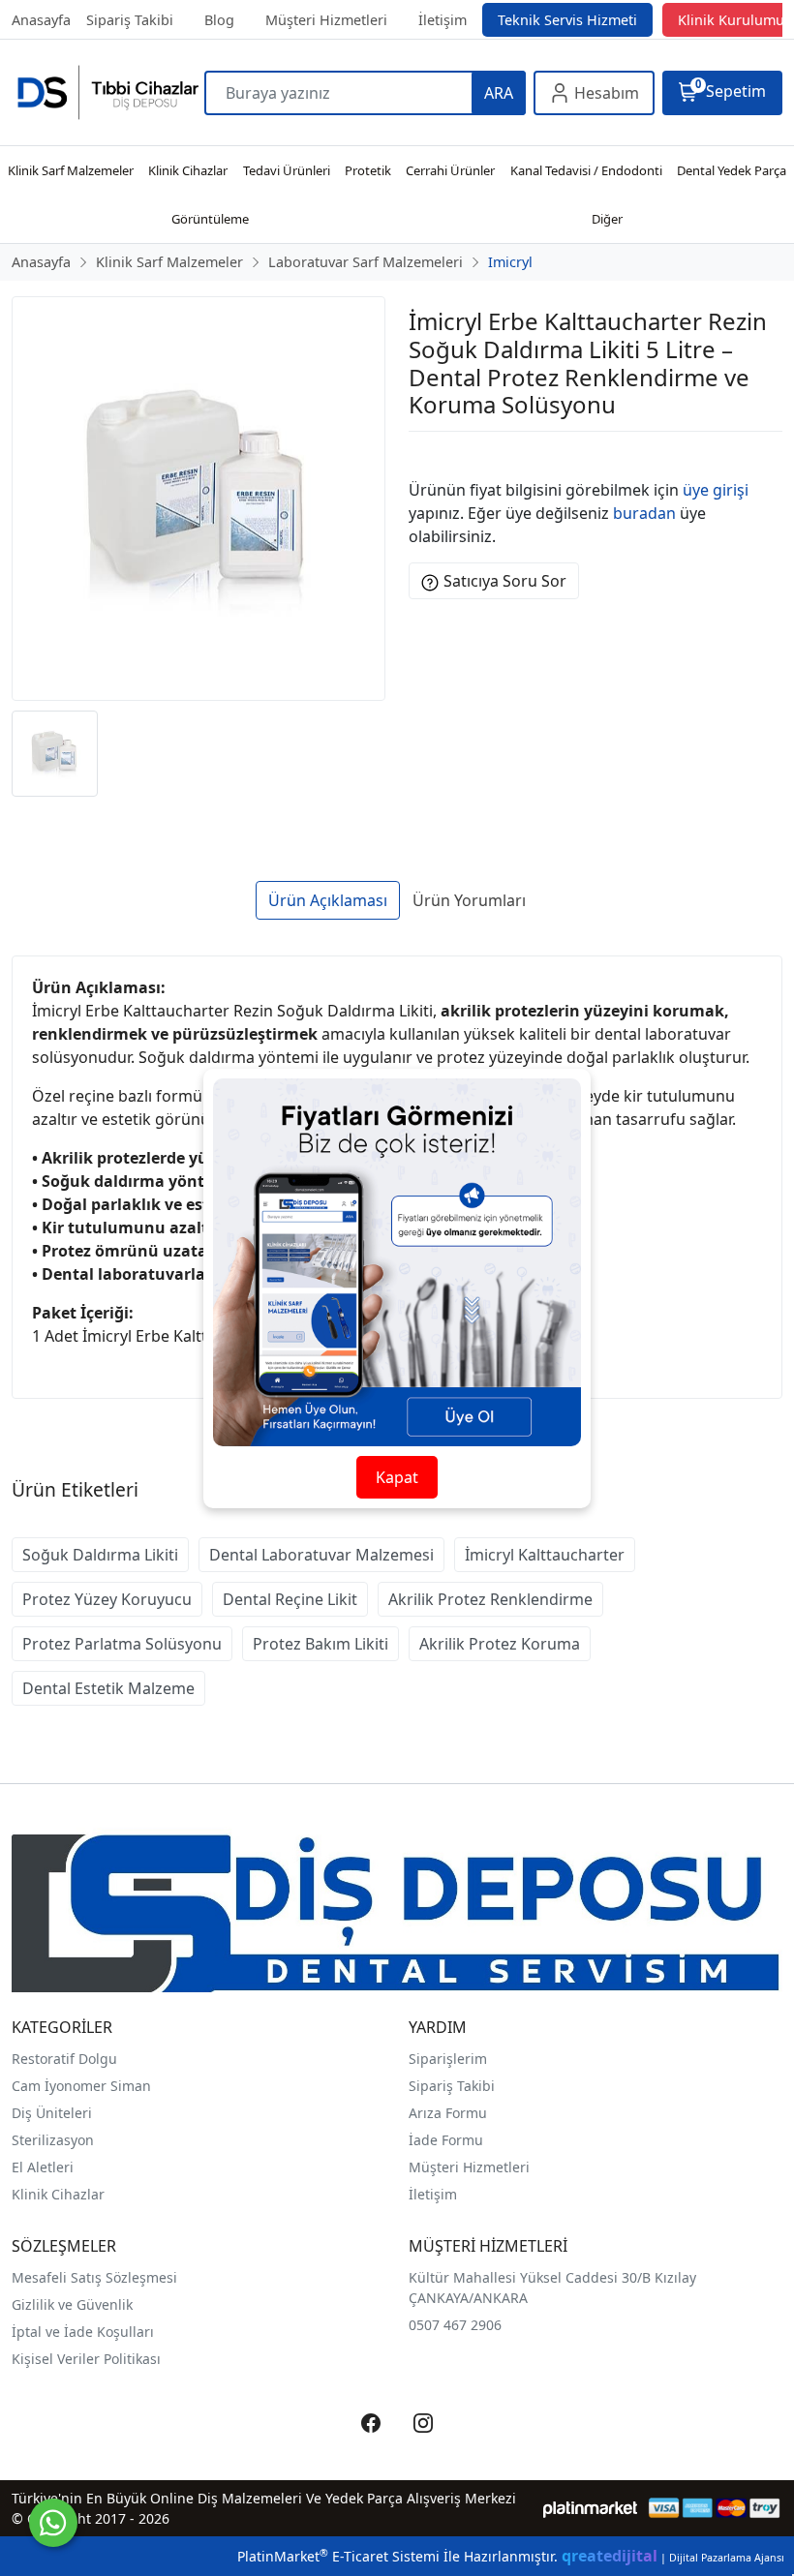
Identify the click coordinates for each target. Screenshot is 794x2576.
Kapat (397, 1477)
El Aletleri (43, 2167)
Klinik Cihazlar (58, 2194)
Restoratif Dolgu (64, 2059)
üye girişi (716, 490)
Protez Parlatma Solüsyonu (122, 1644)
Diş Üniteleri (52, 2113)
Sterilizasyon (53, 2140)
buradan (644, 513)
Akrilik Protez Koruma (500, 1644)
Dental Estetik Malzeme (108, 1688)
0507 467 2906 (455, 2325)
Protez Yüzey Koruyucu (107, 1599)
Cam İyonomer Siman (81, 2086)
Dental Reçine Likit (290, 1599)
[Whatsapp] (53, 2523)
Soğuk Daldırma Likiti (100, 1555)
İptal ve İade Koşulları (83, 2332)
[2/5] (433, 455)
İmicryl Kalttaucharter (545, 1555)
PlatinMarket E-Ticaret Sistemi (338, 2556)
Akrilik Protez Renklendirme (490, 1599)
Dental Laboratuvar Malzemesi (321, 1555)
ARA (499, 93)
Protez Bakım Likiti (321, 1644)
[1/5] (421, 455)
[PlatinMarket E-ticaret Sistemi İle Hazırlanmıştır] (590, 2508)
